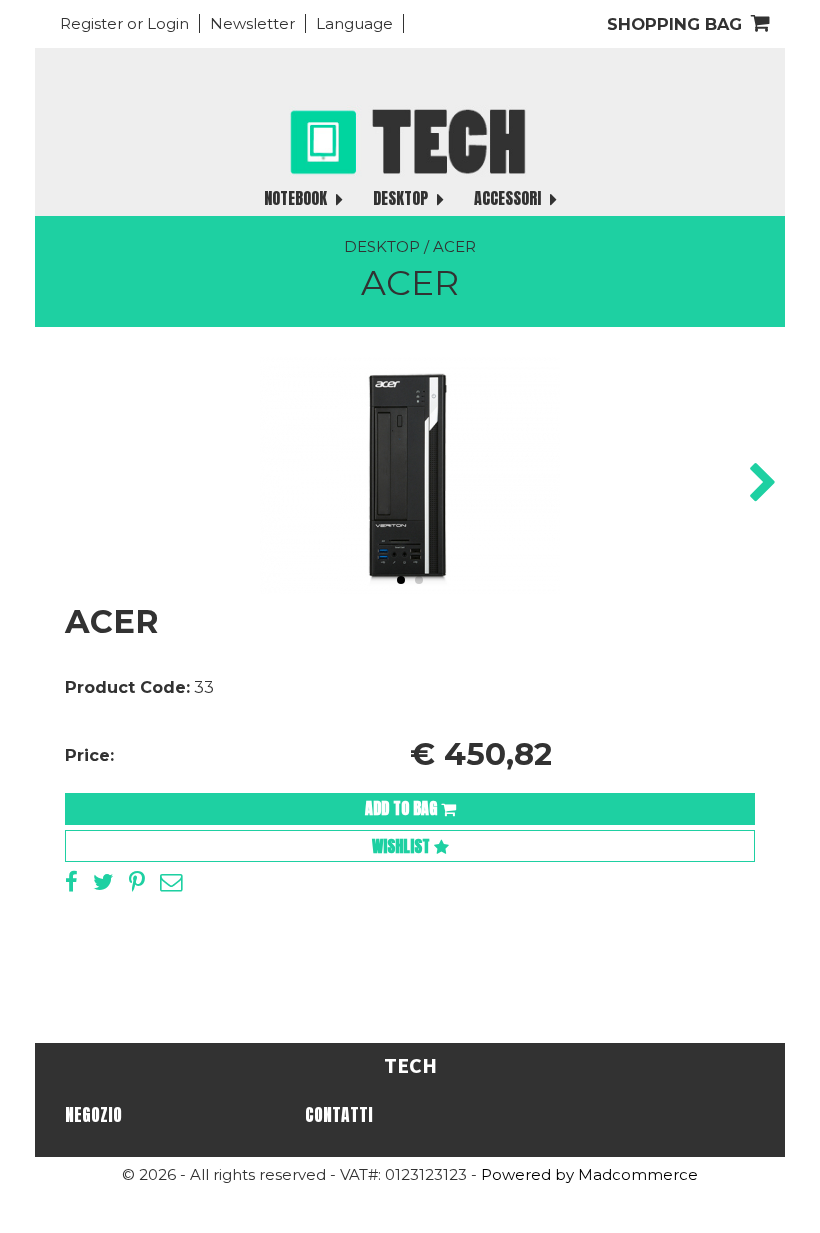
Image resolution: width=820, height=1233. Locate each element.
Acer (454, 246)
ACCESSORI (509, 198)
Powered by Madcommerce (589, 1174)
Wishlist (403, 846)
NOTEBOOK (297, 198)
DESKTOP (402, 198)
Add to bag (403, 808)
